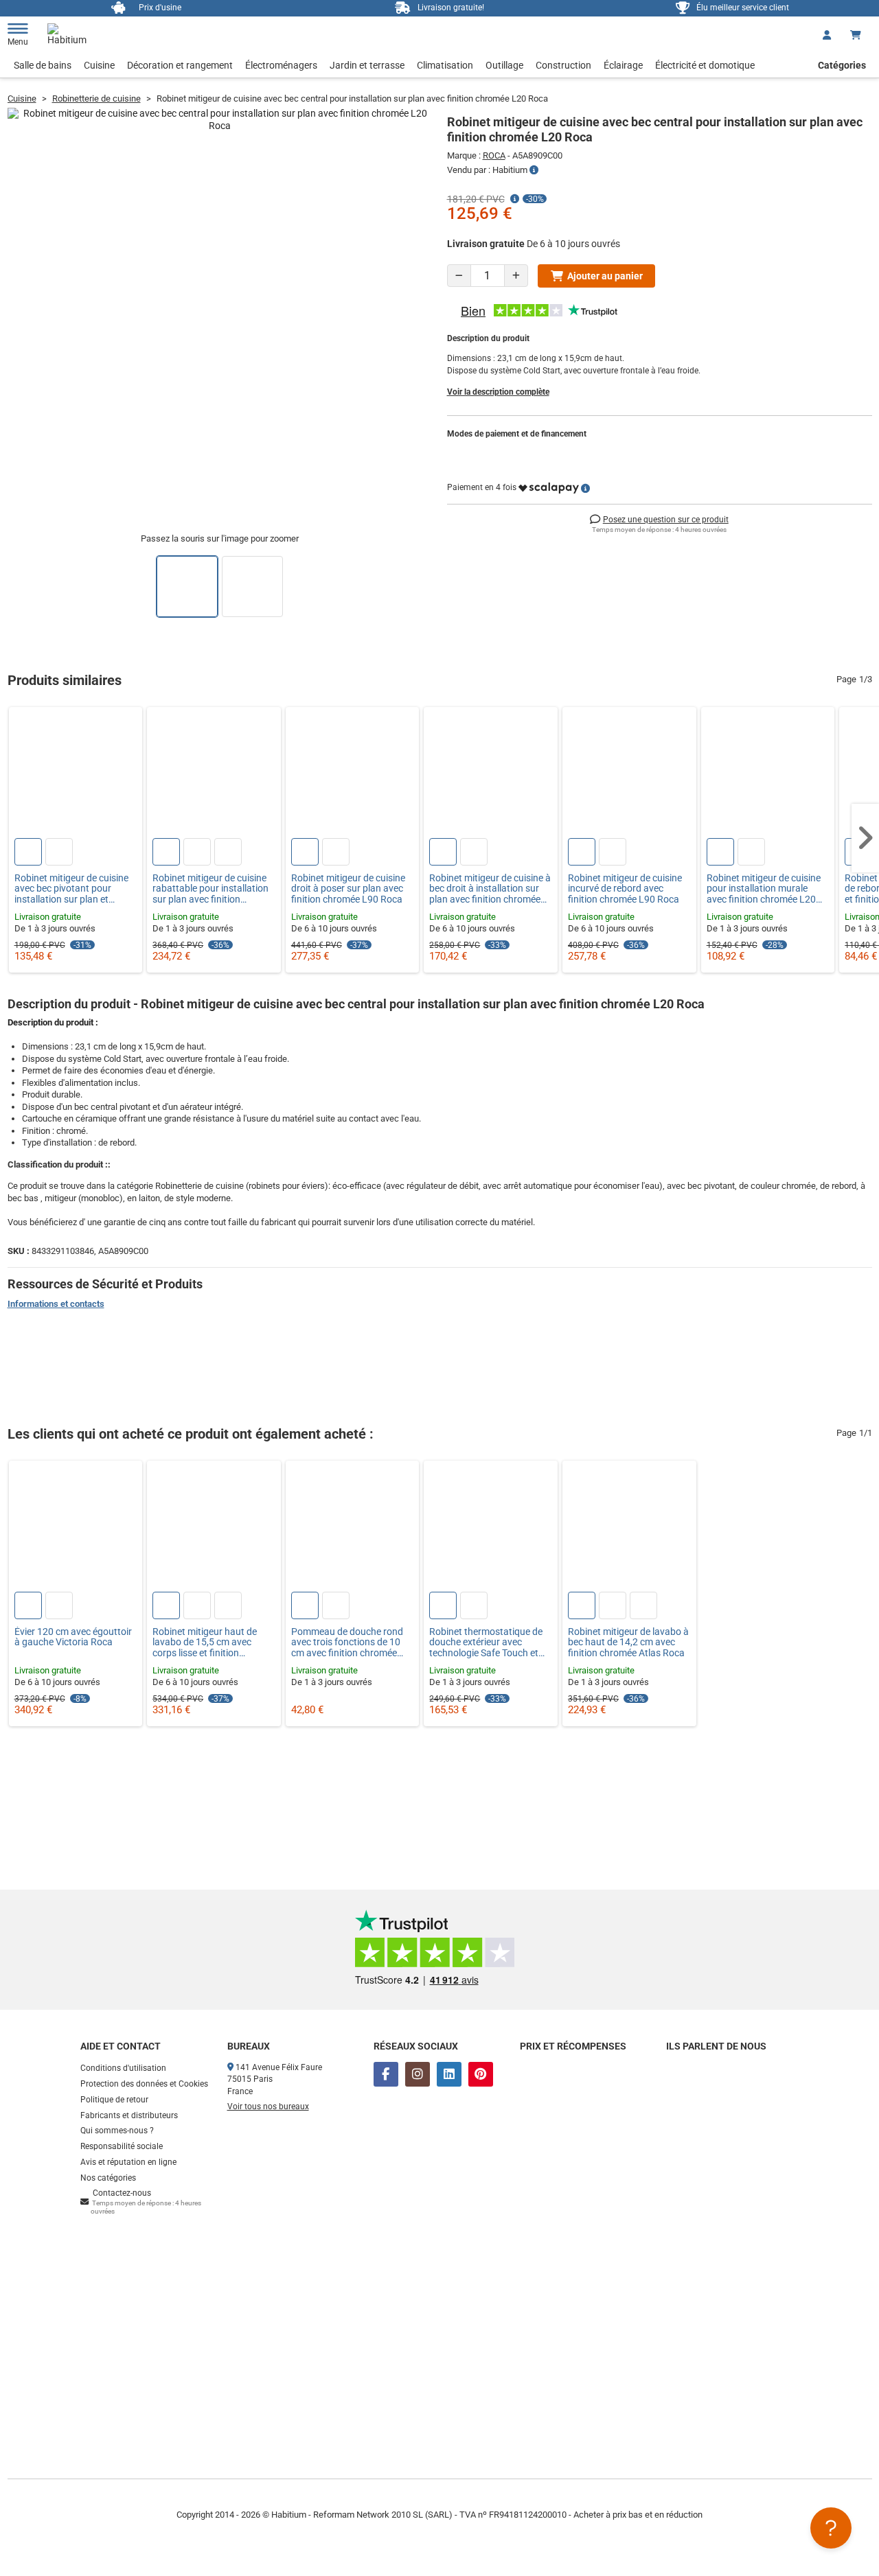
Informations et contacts (56, 1304)
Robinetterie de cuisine (96, 98)
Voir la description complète (498, 392)
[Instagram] (418, 2074)
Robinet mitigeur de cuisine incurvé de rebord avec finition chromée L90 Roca (625, 889)
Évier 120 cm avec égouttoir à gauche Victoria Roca (73, 1637)
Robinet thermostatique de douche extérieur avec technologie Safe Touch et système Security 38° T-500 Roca (486, 1643)
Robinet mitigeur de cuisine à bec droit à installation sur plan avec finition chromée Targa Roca (490, 889)
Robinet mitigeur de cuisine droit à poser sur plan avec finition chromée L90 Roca (348, 889)
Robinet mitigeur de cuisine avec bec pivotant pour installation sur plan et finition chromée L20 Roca (71, 889)
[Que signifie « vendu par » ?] (534, 170)
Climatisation (445, 65)
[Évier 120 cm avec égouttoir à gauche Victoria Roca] (76, 1528)
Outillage (504, 65)
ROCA (494, 155)
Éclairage (623, 65)
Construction (563, 65)
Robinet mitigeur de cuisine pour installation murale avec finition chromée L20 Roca (764, 889)
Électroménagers (281, 65)
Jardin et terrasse (367, 65)
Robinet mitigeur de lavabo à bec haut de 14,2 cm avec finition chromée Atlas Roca (628, 1643)
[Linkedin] (449, 2074)
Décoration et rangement (180, 65)
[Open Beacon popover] (831, 2528)
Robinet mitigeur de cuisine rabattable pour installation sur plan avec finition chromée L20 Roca (210, 889)
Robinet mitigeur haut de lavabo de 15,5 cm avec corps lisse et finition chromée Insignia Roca (205, 1643)
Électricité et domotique (705, 65)
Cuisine (99, 65)
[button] (865, 838)
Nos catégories (108, 2178)
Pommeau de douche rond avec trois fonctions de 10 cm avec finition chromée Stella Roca (347, 1643)
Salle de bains (43, 65)
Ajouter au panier (605, 276)
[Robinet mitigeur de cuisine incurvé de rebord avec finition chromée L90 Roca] (629, 774)
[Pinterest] (481, 2074)
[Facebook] (386, 2074)
